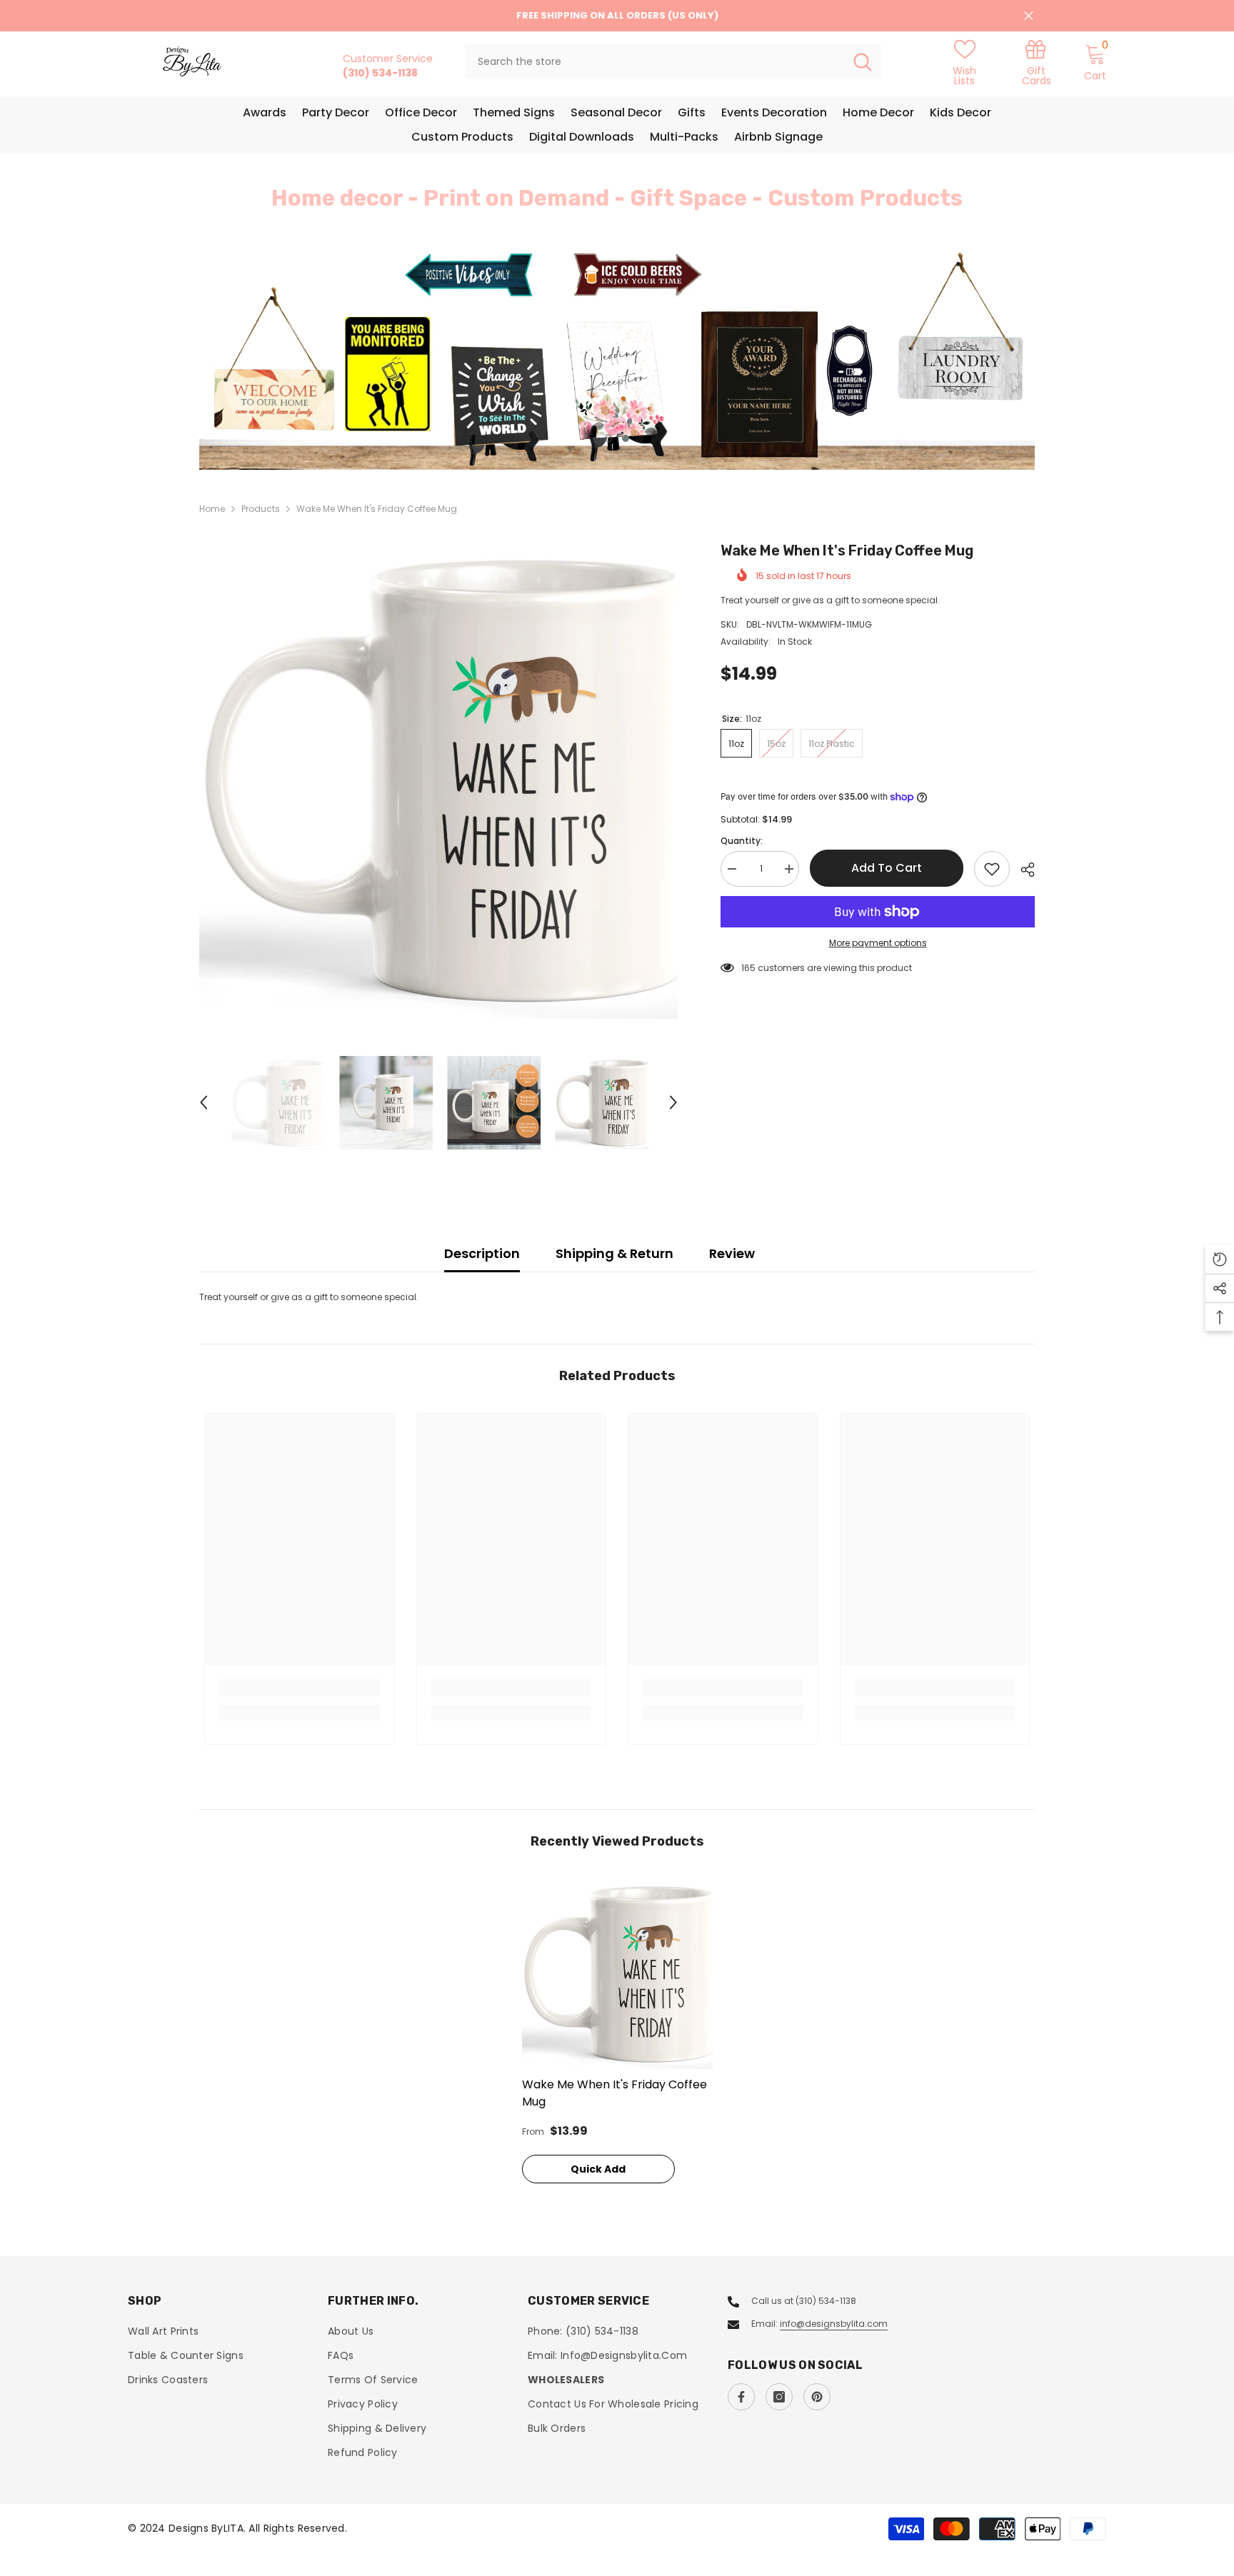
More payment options (878, 943)
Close (1029, 16)
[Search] (673, 61)
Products (261, 509)
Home (212, 509)
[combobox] (654, 61)
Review (732, 1253)
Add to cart (887, 868)
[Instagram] (779, 2397)
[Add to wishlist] (992, 869)
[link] (1036, 62)
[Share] (1022, 870)
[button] (296, 359)
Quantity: (742, 841)
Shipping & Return (615, 1253)
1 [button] (608, 438)
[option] (617, 359)
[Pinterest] (817, 2397)
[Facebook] (741, 2397)
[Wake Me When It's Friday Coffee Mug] (617, 1974)
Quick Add (598, 2169)
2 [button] (626, 438)
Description (482, 1253)
